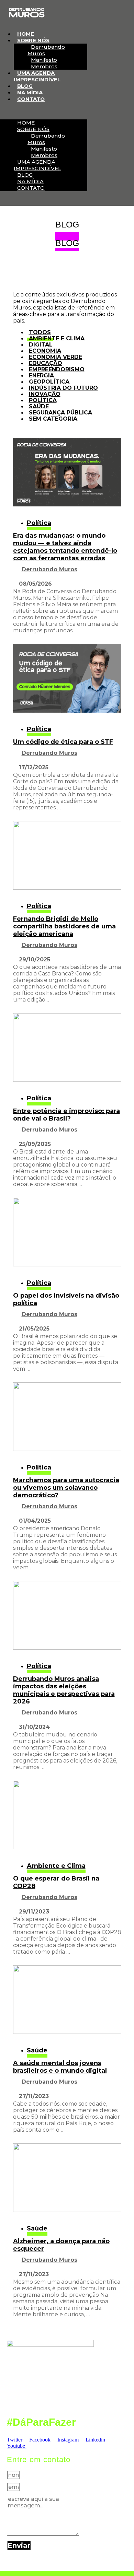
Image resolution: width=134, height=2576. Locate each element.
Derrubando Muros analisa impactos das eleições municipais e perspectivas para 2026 (64, 1690)
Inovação (45, 394)
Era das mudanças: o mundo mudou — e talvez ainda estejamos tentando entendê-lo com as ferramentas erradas (65, 547)
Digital (41, 345)
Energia (41, 376)
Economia (45, 351)
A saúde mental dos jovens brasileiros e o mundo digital (60, 2067)
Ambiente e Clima (57, 338)
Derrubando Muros (46, 50)
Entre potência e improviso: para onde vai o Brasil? (66, 1115)
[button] (44, 111)
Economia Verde (55, 357)
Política (43, 400)
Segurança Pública (60, 413)
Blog (25, 86)
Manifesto (44, 60)
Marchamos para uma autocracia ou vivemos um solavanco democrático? (66, 1488)
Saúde (39, 406)
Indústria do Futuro (63, 388)
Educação (46, 363)
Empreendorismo (57, 369)
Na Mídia (30, 92)
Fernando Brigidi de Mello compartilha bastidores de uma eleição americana (64, 926)
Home (26, 34)
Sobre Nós (33, 40)
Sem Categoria (53, 419)
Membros (44, 66)
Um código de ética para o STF (63, 742)
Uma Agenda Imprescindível (37, 76)
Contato (31, 99)
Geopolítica (49, 382)
